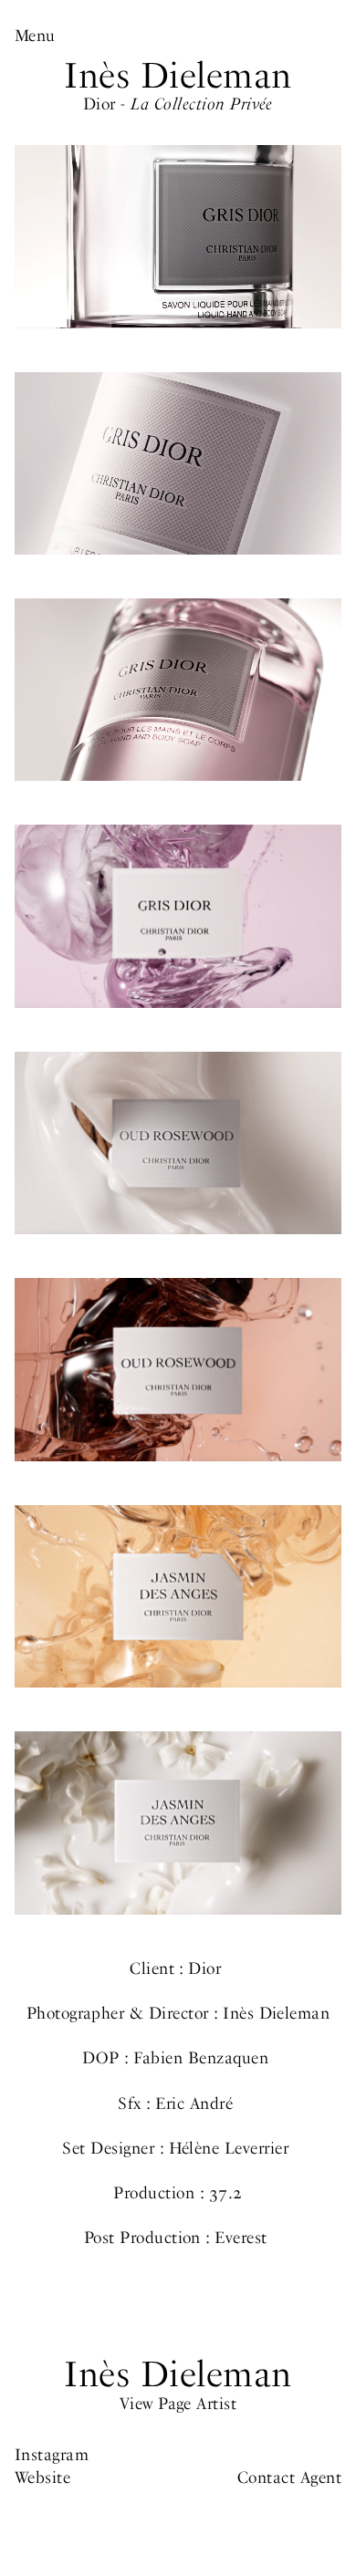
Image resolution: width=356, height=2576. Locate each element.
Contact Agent (289, 2477)
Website (42, 2477)
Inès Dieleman (178, 76)
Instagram (52, 2454)
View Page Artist (178, 2403)
